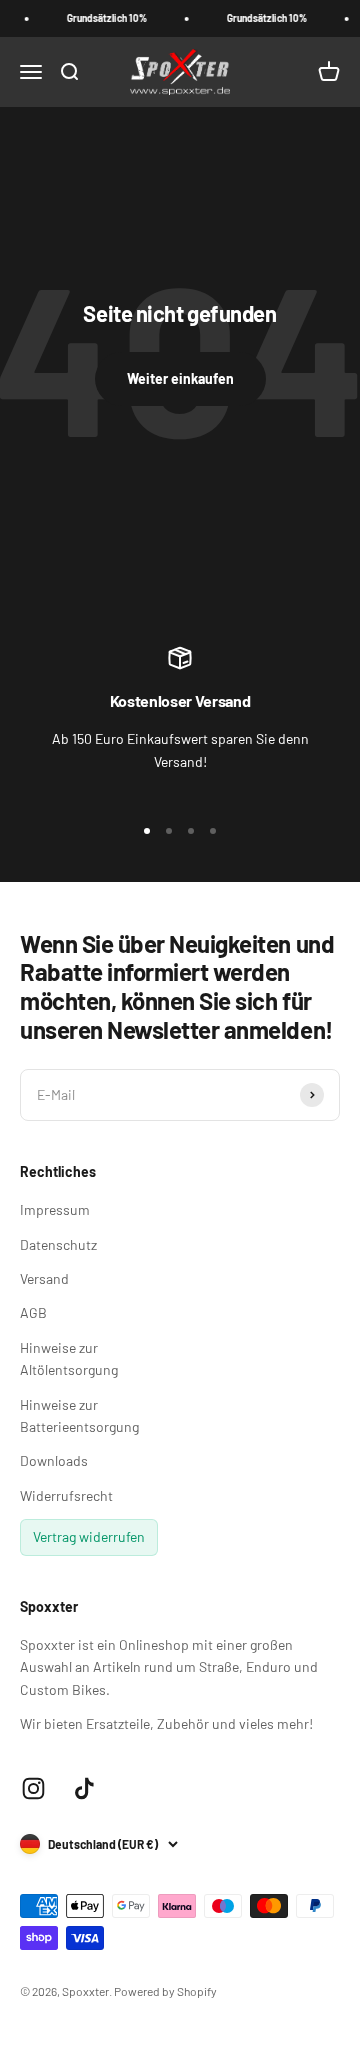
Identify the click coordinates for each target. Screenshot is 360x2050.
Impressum (55, 1209)
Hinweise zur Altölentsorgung (69, 1358)
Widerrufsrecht (66, 1495)
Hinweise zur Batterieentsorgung (79, 1415)
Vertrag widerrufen (89, 1536)
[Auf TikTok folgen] (84, 1788)
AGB (33, 1312)
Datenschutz (58, 1244)
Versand (44, 1278)
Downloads (54, 1460)
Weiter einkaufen (180, 378)
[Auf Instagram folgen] (33, 1788)
